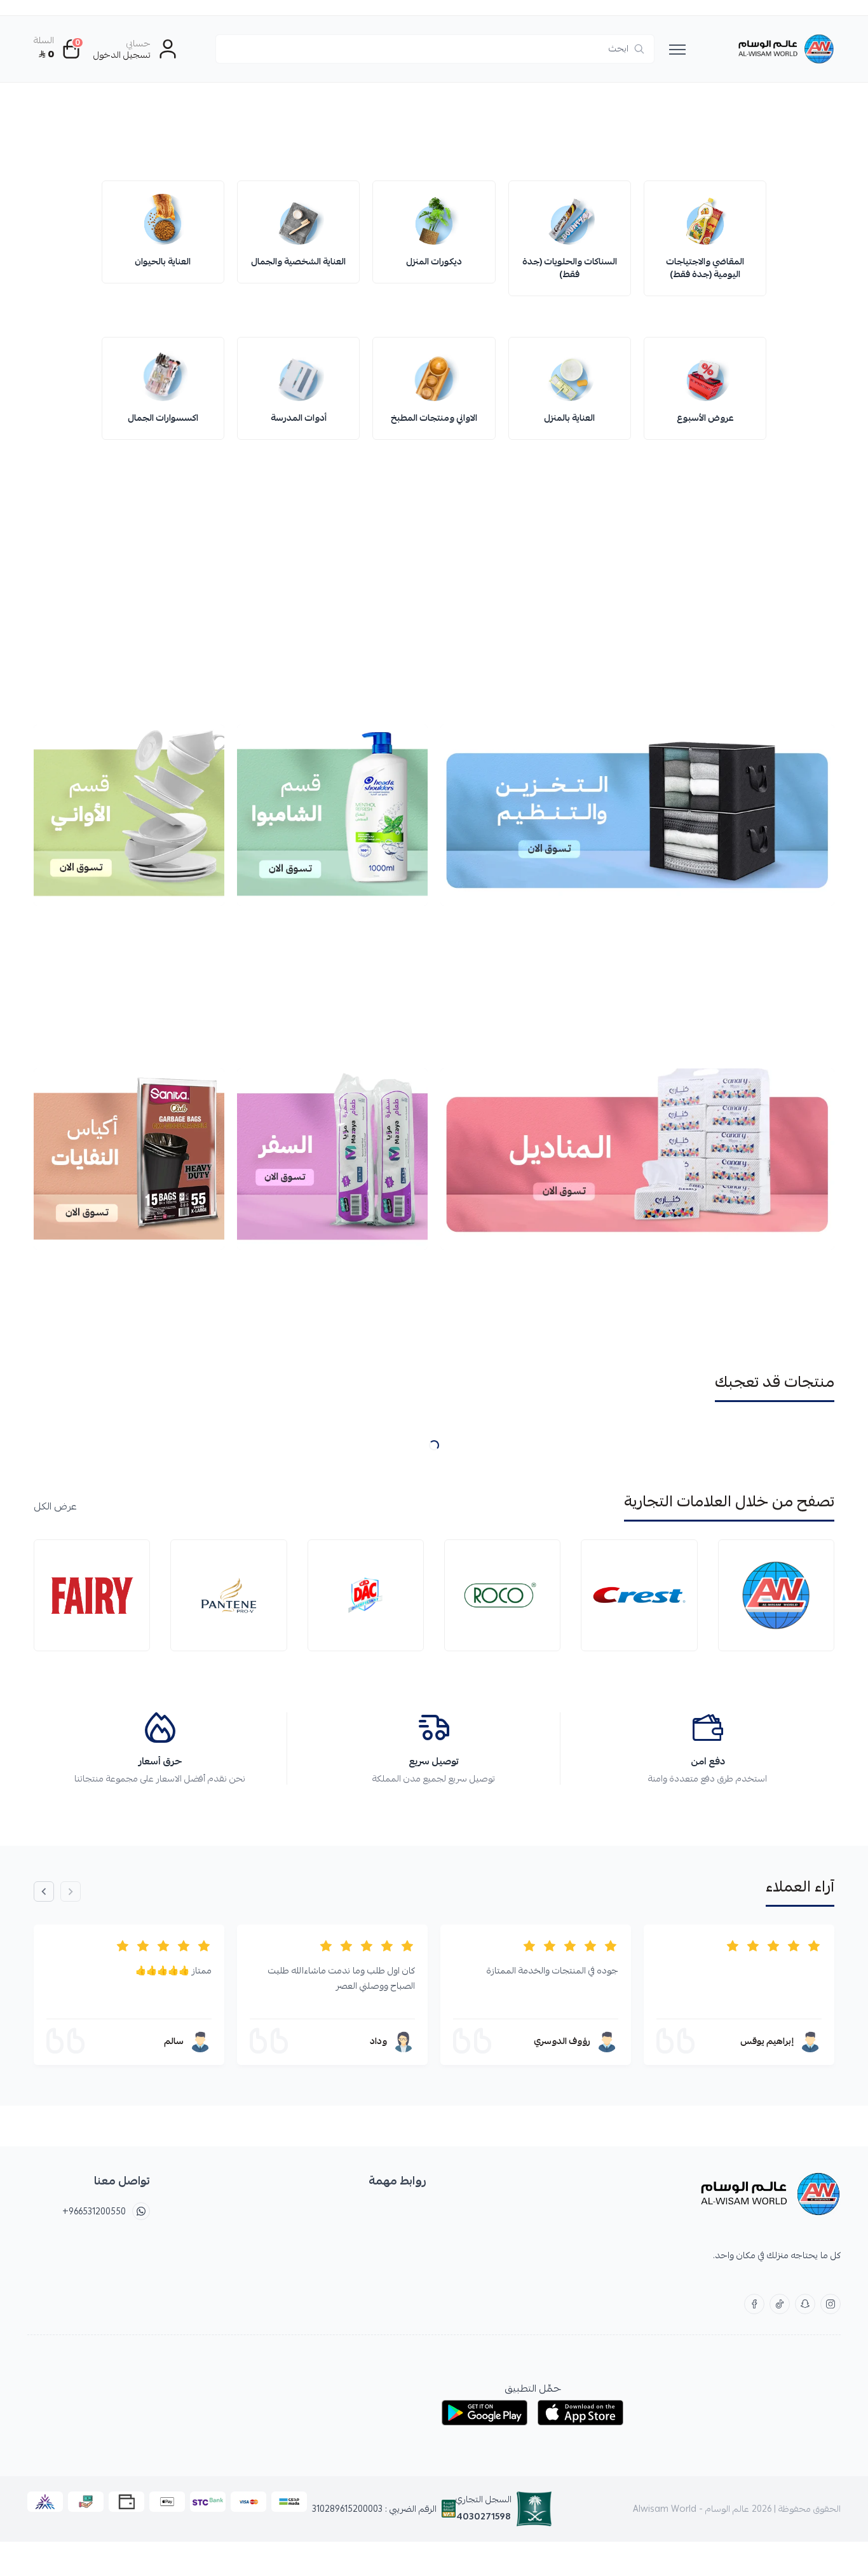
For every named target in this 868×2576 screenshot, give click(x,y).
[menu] (677, 49)
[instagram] (831, 2304)
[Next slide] (806, 249)
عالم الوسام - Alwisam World (691, 2509)
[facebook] (754, 2304)
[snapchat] (805, 2304)
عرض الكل (55, 1506)
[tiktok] (780, 2304)
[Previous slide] (71, 1891)
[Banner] (434, 132)
